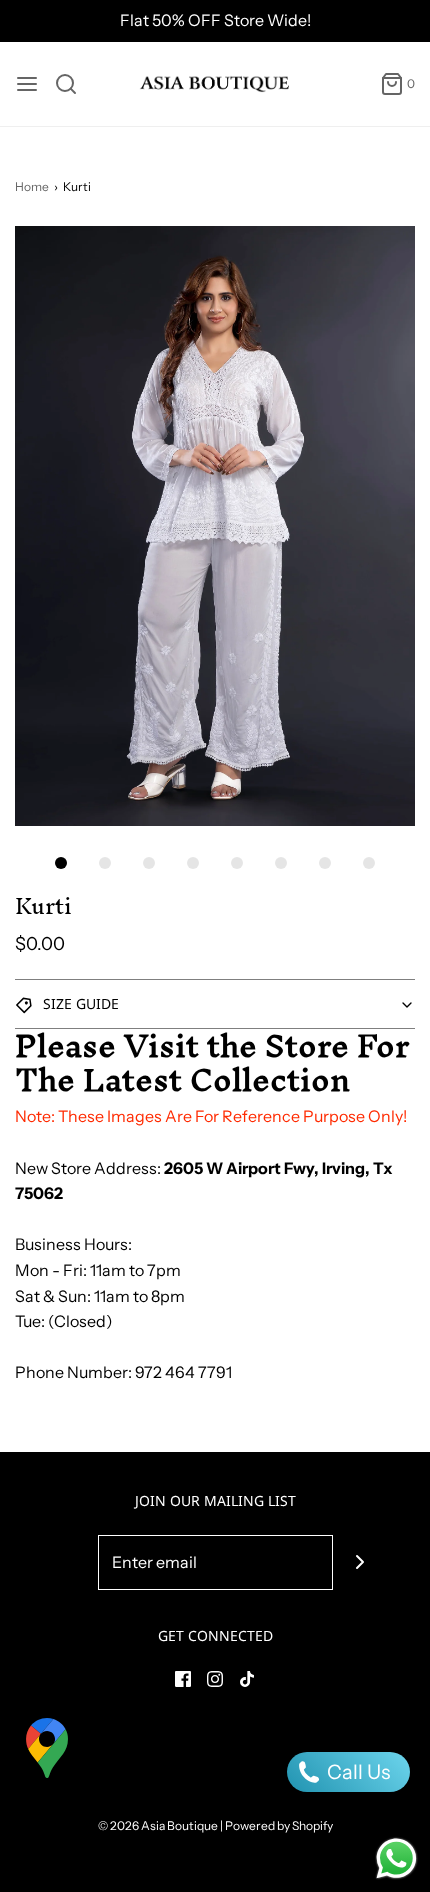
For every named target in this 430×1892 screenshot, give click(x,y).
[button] (215, 526)
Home (32, 186)
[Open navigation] (27, 84)
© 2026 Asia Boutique (158, 1825)
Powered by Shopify (279, 1825)
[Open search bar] (73, 84)
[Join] (360, 1562)
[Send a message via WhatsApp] (396, 1858)
